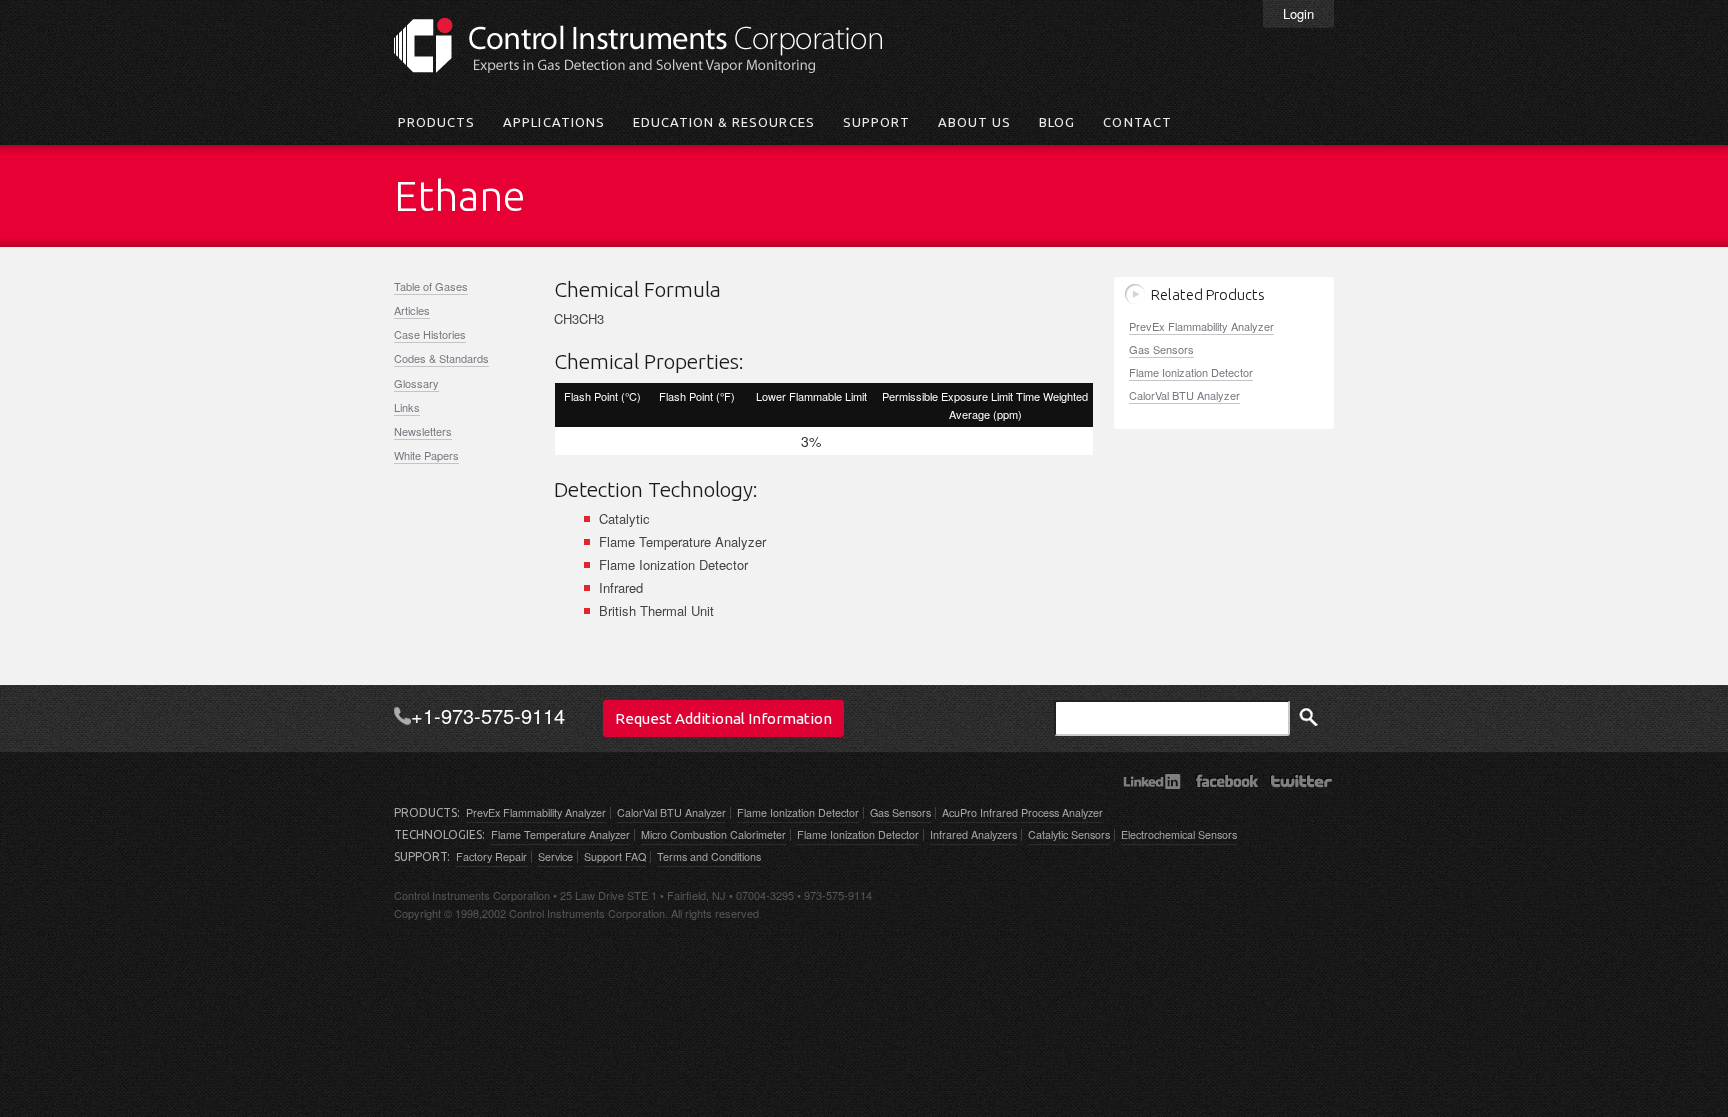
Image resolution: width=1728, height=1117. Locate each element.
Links (407, 407)
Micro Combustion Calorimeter (713, 834)
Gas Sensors (1161, 349)
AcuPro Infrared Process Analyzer (1022, 812)
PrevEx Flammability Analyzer (1201, 326)
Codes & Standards (441, 358)
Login (1298, 13)
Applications (553, 122)
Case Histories (430, 334)
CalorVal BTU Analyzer (1184, 395)
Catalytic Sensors (1069, 834)
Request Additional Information (723, 718)
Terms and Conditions (709, 856)
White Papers (426, 455)
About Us (974, 122)
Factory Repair (491, 856)
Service (555, 856)
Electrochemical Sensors (1179, 834)
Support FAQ (615, 856)
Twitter (1301, 781)
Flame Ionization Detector (1191, 372)
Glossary (416, 383)
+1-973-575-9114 (488, 716)
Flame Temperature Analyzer (560, 834)
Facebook (1226, 781)
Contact (1137, 122)
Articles (412, 310)
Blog (1057, 122)
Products (436, 122)
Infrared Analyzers (973, 834)
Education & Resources (724, 122)
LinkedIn (1151, 781)
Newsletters (423, 431)
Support (876, 122)
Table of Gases (431, 286)
